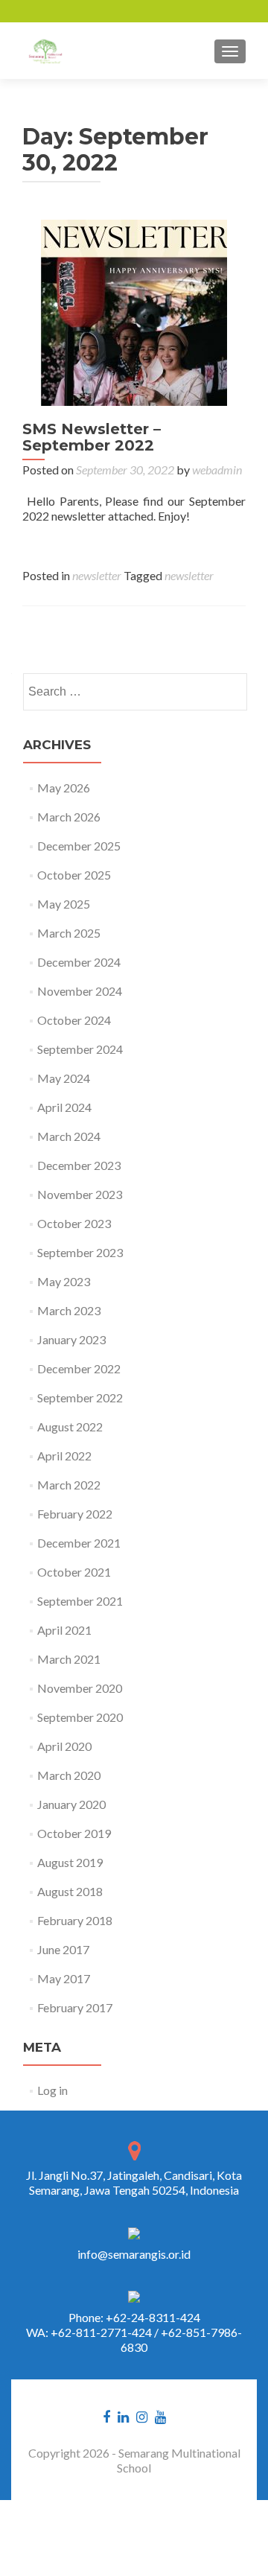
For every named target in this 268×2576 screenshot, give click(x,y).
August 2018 (70, 1891)
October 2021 (74, 1572)
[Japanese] (51, 11)
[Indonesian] (90, 11)
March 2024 (69, 1136)
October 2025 (74, 875)
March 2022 (69, 1485)
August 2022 (70, 1427)
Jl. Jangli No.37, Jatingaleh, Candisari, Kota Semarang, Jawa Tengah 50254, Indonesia (134, 2182)
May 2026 (64, 788)
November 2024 (80, 991)
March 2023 (69, 1310)
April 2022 (64, 1456)
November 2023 (80, 1194)
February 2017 (75, 2007)
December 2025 (79, 846)
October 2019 (74, 1833)
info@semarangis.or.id (134, 2254)
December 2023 (79, 1165)
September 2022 (80, 1397)
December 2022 (79, 1368)
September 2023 (80, 1252)
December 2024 (79, 962)
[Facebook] (106, 2415)
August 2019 (70, 1862)
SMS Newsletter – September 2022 (92, 437)
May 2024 (64, 1078)
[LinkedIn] (123, 2415)
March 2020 (69, 1775)
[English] (13, 11)
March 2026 (69, 817)
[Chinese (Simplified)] (32, 11)
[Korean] (71, 11)
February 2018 (75, 1920)
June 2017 (63, 1949)
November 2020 (80, 1688)
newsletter (97, 575)
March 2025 (69, 933)
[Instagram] (142, 2415)
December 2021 (79, 1543)
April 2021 (64, 1630)
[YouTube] (160, 2415)
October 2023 (74, 1223)
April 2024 (64, 1107)
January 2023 (71, 1339)
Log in (52, 2090)
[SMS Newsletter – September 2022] (134, 311)
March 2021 (69, 1659)
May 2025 (64, 904)
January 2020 (71, 1804)
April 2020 (64, 1746)
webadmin (217, 470)
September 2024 (80, 1049)
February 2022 (75, 1514)
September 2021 (80, 1601)
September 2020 (80, 1717)
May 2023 (64, 1281)
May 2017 (64, 1978)
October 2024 (74, 1020)
